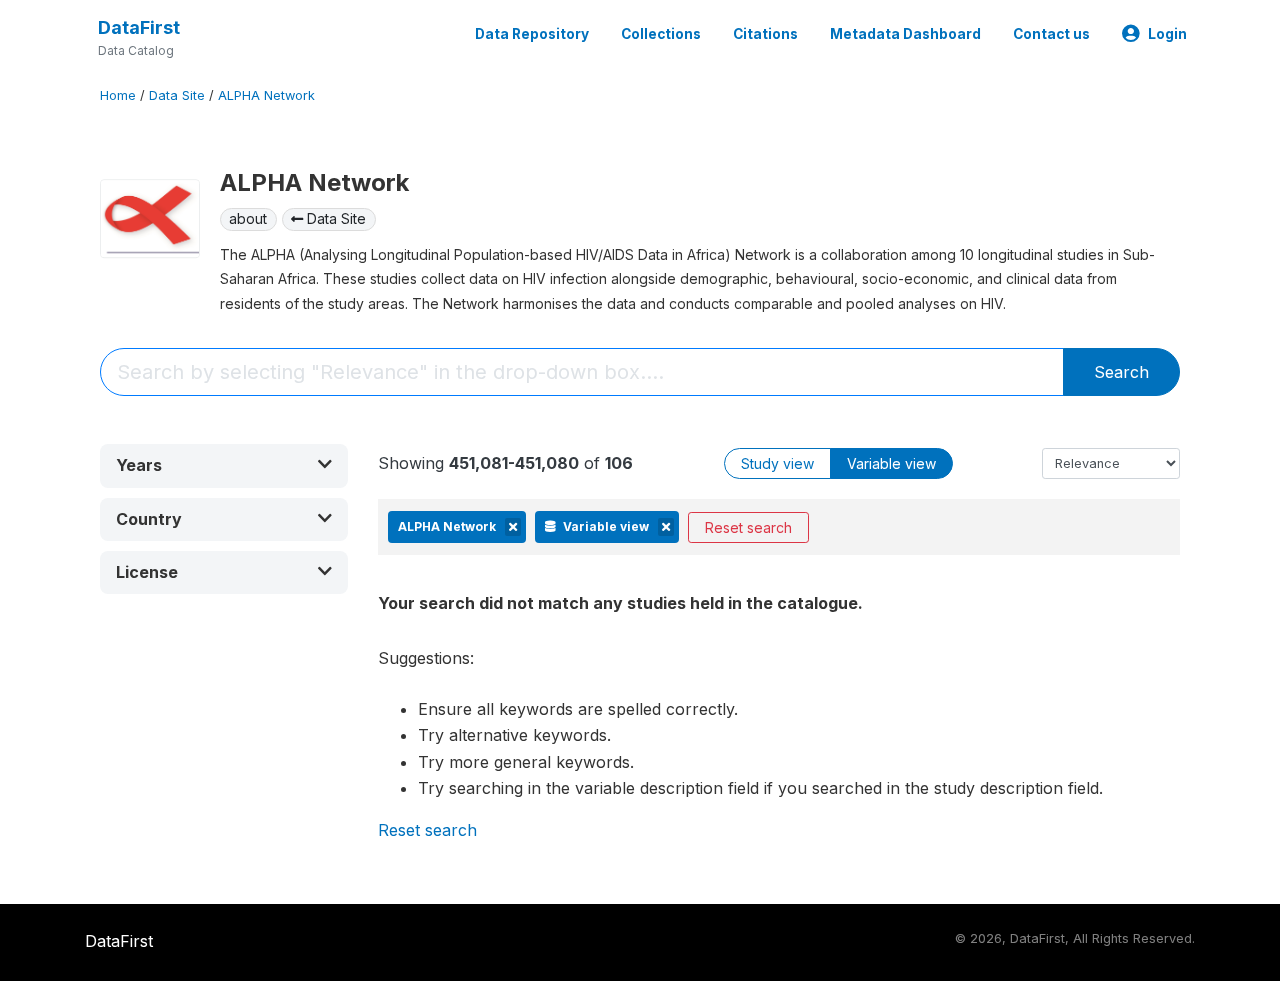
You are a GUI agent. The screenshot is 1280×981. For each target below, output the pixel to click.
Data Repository (532, 34)
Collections (661, 34)
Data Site (177, 95)
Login (1167, 34)
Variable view (891, 463)
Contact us (1051, 34)
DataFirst (139, 27)
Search (1121, 372)
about (248, 218)
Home (118, 95)
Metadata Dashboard (905, 34)
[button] (224, 465)
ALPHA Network (266, 95)
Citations (765, 34)
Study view (777, 463)
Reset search (748, 527)
